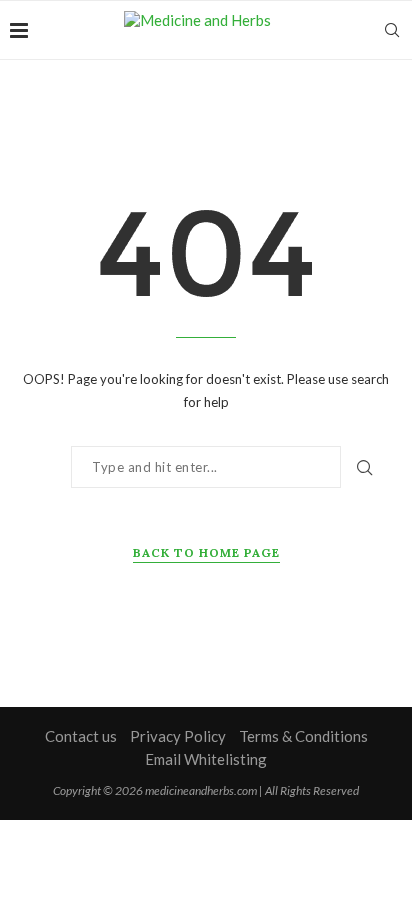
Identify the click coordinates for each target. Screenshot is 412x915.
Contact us (81, 736)
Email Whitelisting (206, 759)
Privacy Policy (178, 736)
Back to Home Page (206, 552)
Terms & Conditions (303, 736)
